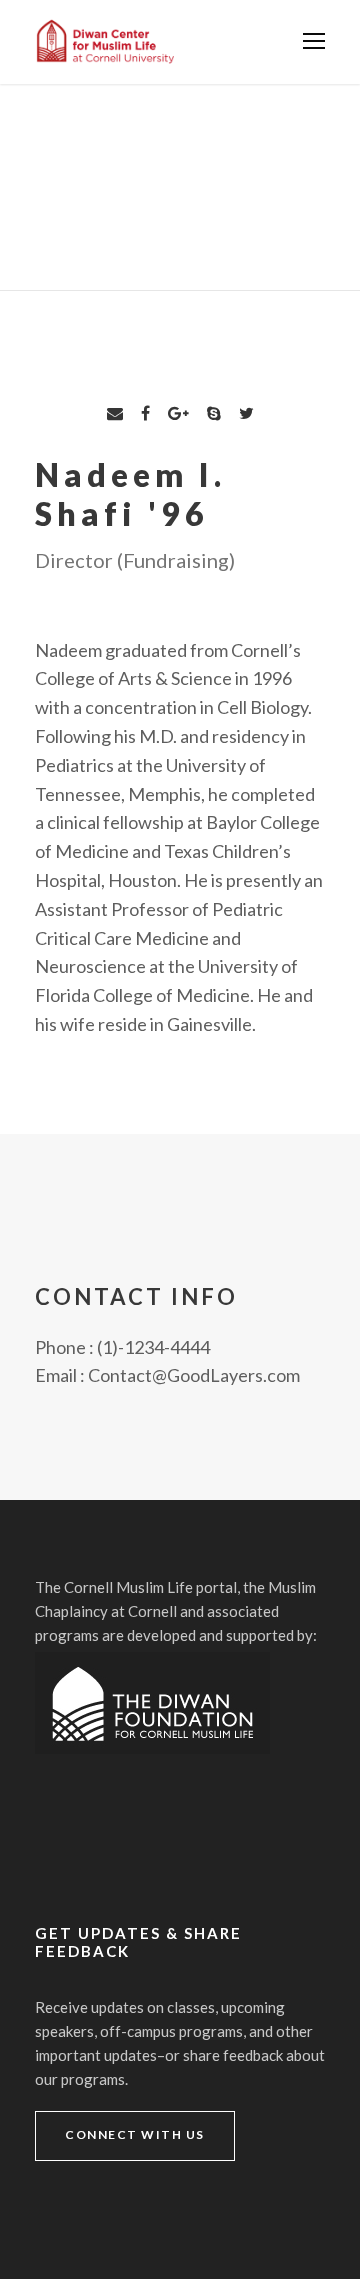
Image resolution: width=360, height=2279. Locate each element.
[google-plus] (178, 412)
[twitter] (246, 412)
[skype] (214, 412)
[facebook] (145, 412)
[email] (115, 412)
